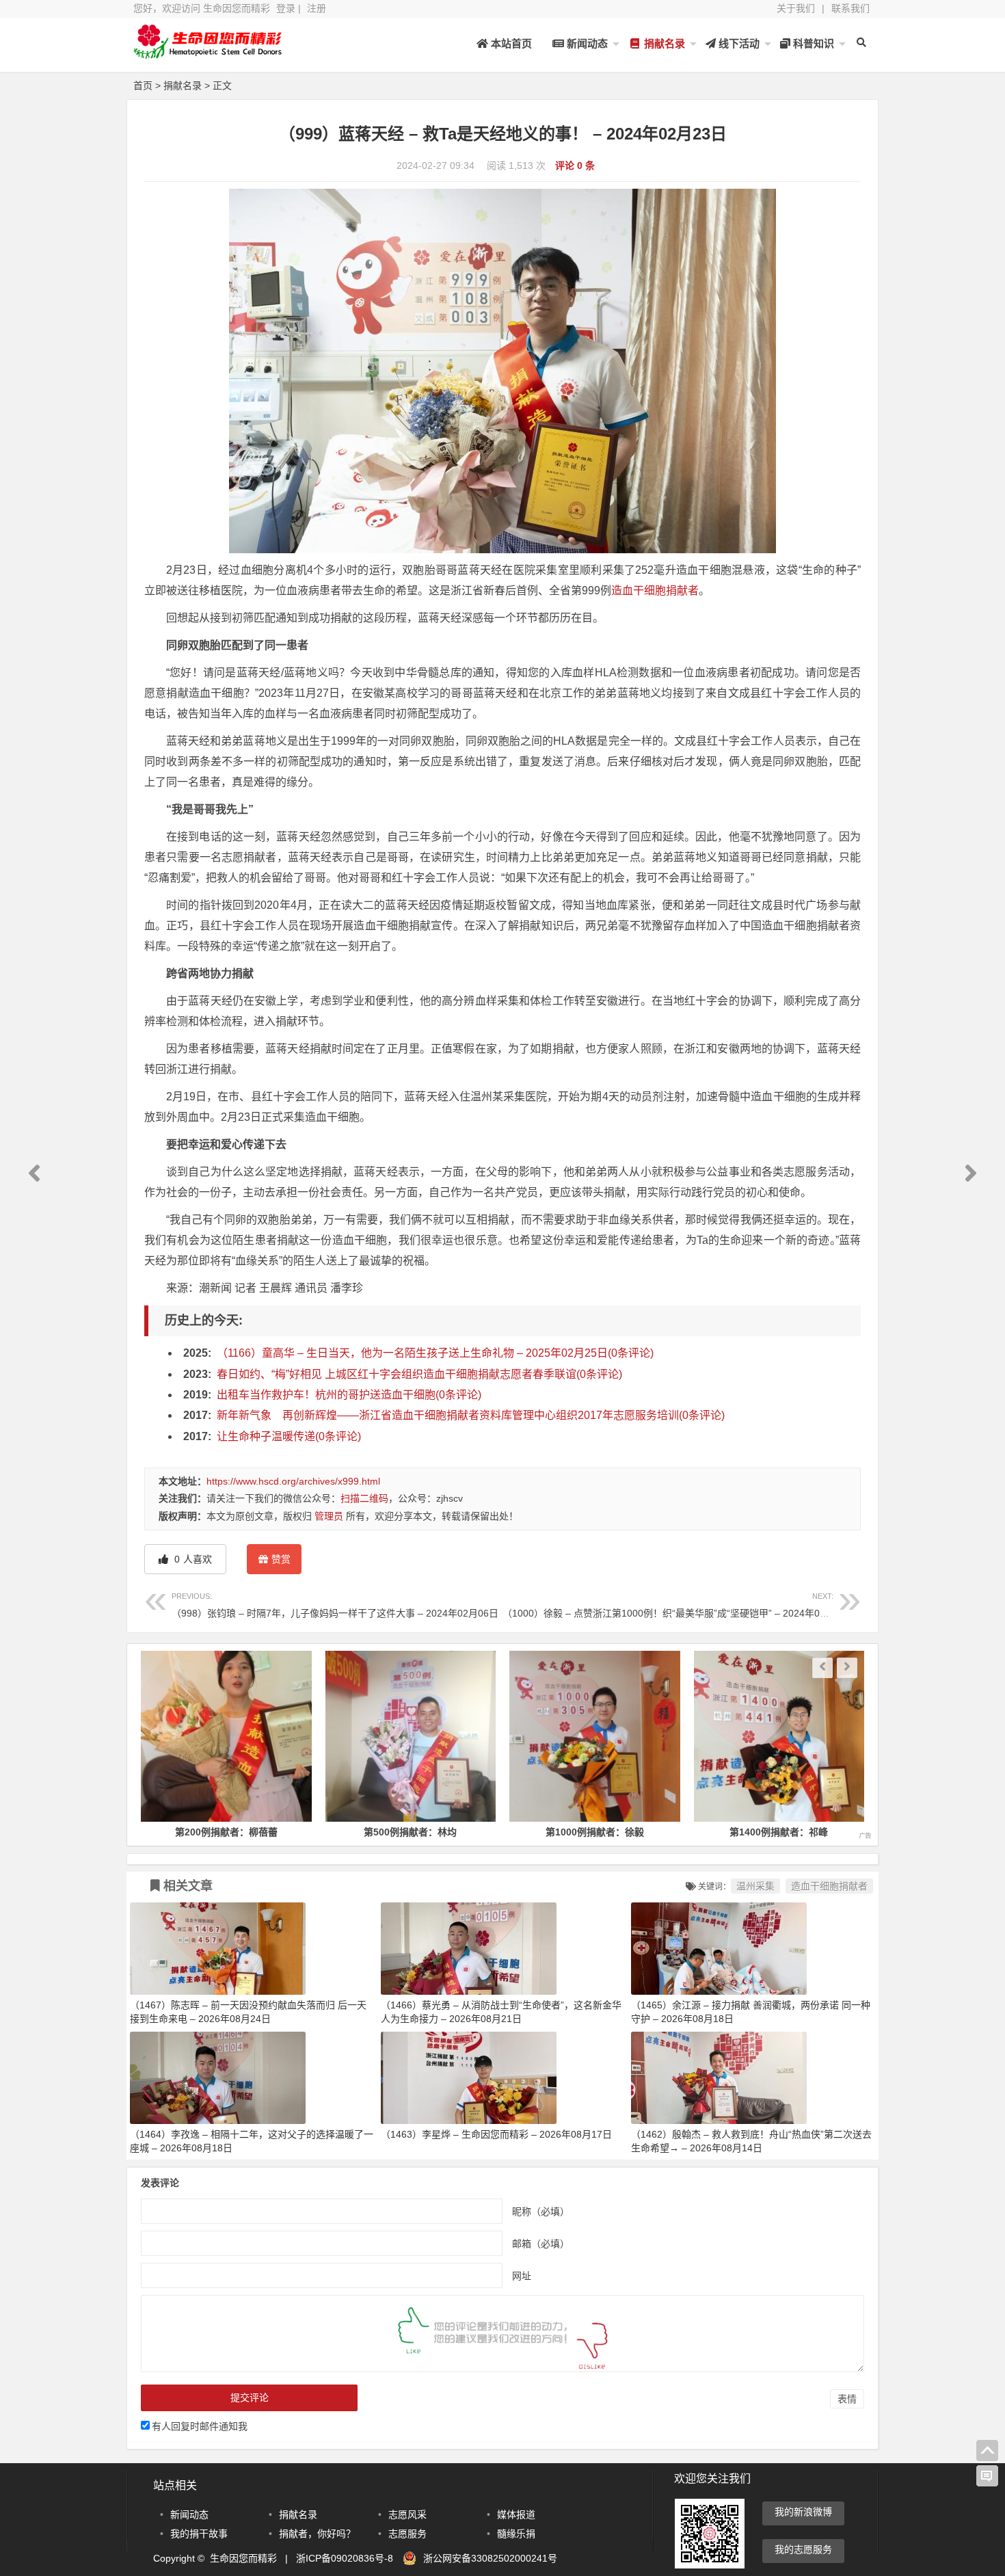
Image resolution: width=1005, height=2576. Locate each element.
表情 (847, 2399)
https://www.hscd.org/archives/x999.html (293, 1481)
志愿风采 (407, 2514)
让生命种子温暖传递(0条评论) (289, 1436)
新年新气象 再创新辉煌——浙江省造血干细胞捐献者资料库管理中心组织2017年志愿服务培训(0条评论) (471, 1415)
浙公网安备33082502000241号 (490, 2558)
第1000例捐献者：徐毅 (410, 1832)
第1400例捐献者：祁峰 (595, 1832)
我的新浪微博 (803, 2512)
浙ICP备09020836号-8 (345, 2558)
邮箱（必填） (541, 2243)
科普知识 (812, 43)
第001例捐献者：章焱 (779, 1832)
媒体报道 (516, 2514)
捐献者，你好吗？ (317, 2534)
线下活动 (738, 43)
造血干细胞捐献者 (655, 590)
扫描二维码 (364, 1498)
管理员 (329, 1516)
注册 (317, 8)
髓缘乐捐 (516, 2534)
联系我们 (850, 8)
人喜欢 (192, 1559)
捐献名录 (663, 43)
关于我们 (796, 8)
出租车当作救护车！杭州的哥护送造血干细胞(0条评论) (349, 1395)
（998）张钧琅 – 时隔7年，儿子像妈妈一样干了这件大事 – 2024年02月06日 (335, 1605)
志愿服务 (407, 2534)
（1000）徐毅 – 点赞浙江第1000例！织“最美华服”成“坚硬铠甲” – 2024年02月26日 (679, 1605)
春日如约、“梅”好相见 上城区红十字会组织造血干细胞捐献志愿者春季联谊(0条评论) (419, 1374)
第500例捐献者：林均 (226, 1832)
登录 (286, 8)
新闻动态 (586, 43)
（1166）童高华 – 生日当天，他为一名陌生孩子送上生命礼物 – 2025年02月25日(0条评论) (435, 1353)
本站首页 (510, 43)
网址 (522, 2275)
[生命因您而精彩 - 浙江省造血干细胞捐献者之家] (209, 53)
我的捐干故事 (199, 2534)
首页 (143, 85)
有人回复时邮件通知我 (200, 2426)
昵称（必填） (541, 2211)
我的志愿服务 (803, 2549)
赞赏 (281, 1559)
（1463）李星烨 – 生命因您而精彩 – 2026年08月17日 (496, 2134)
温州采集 (755, 1886)
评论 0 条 (575, 165)
